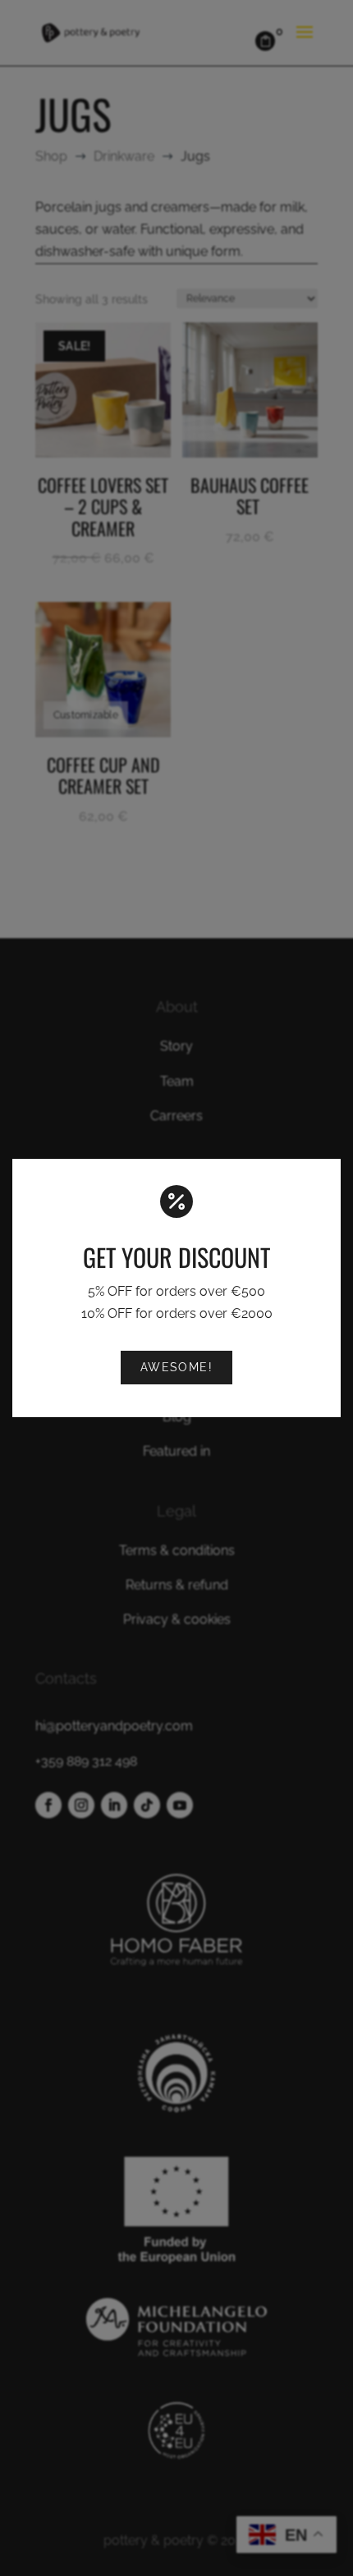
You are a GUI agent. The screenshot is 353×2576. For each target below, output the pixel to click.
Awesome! (177, 1367)
